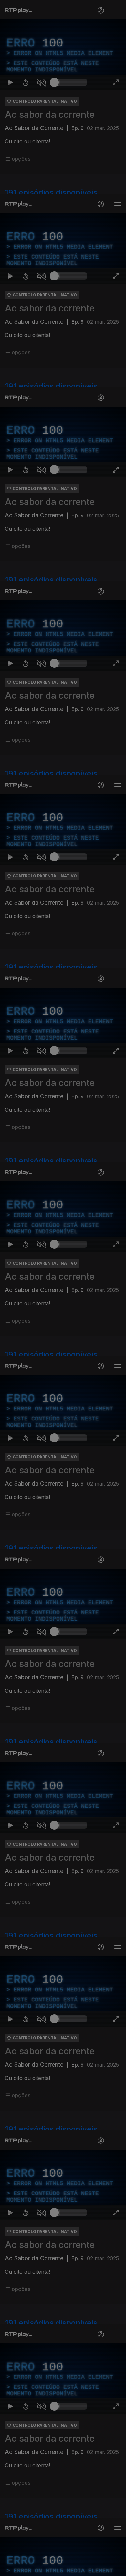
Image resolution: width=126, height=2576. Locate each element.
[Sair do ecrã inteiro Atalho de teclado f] (116, 2568)
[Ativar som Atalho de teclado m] (41, 2568)
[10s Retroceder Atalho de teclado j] (26, 2568)
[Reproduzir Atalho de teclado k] (10, 2568)
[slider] (71, 2568)
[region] (63, 1288)
